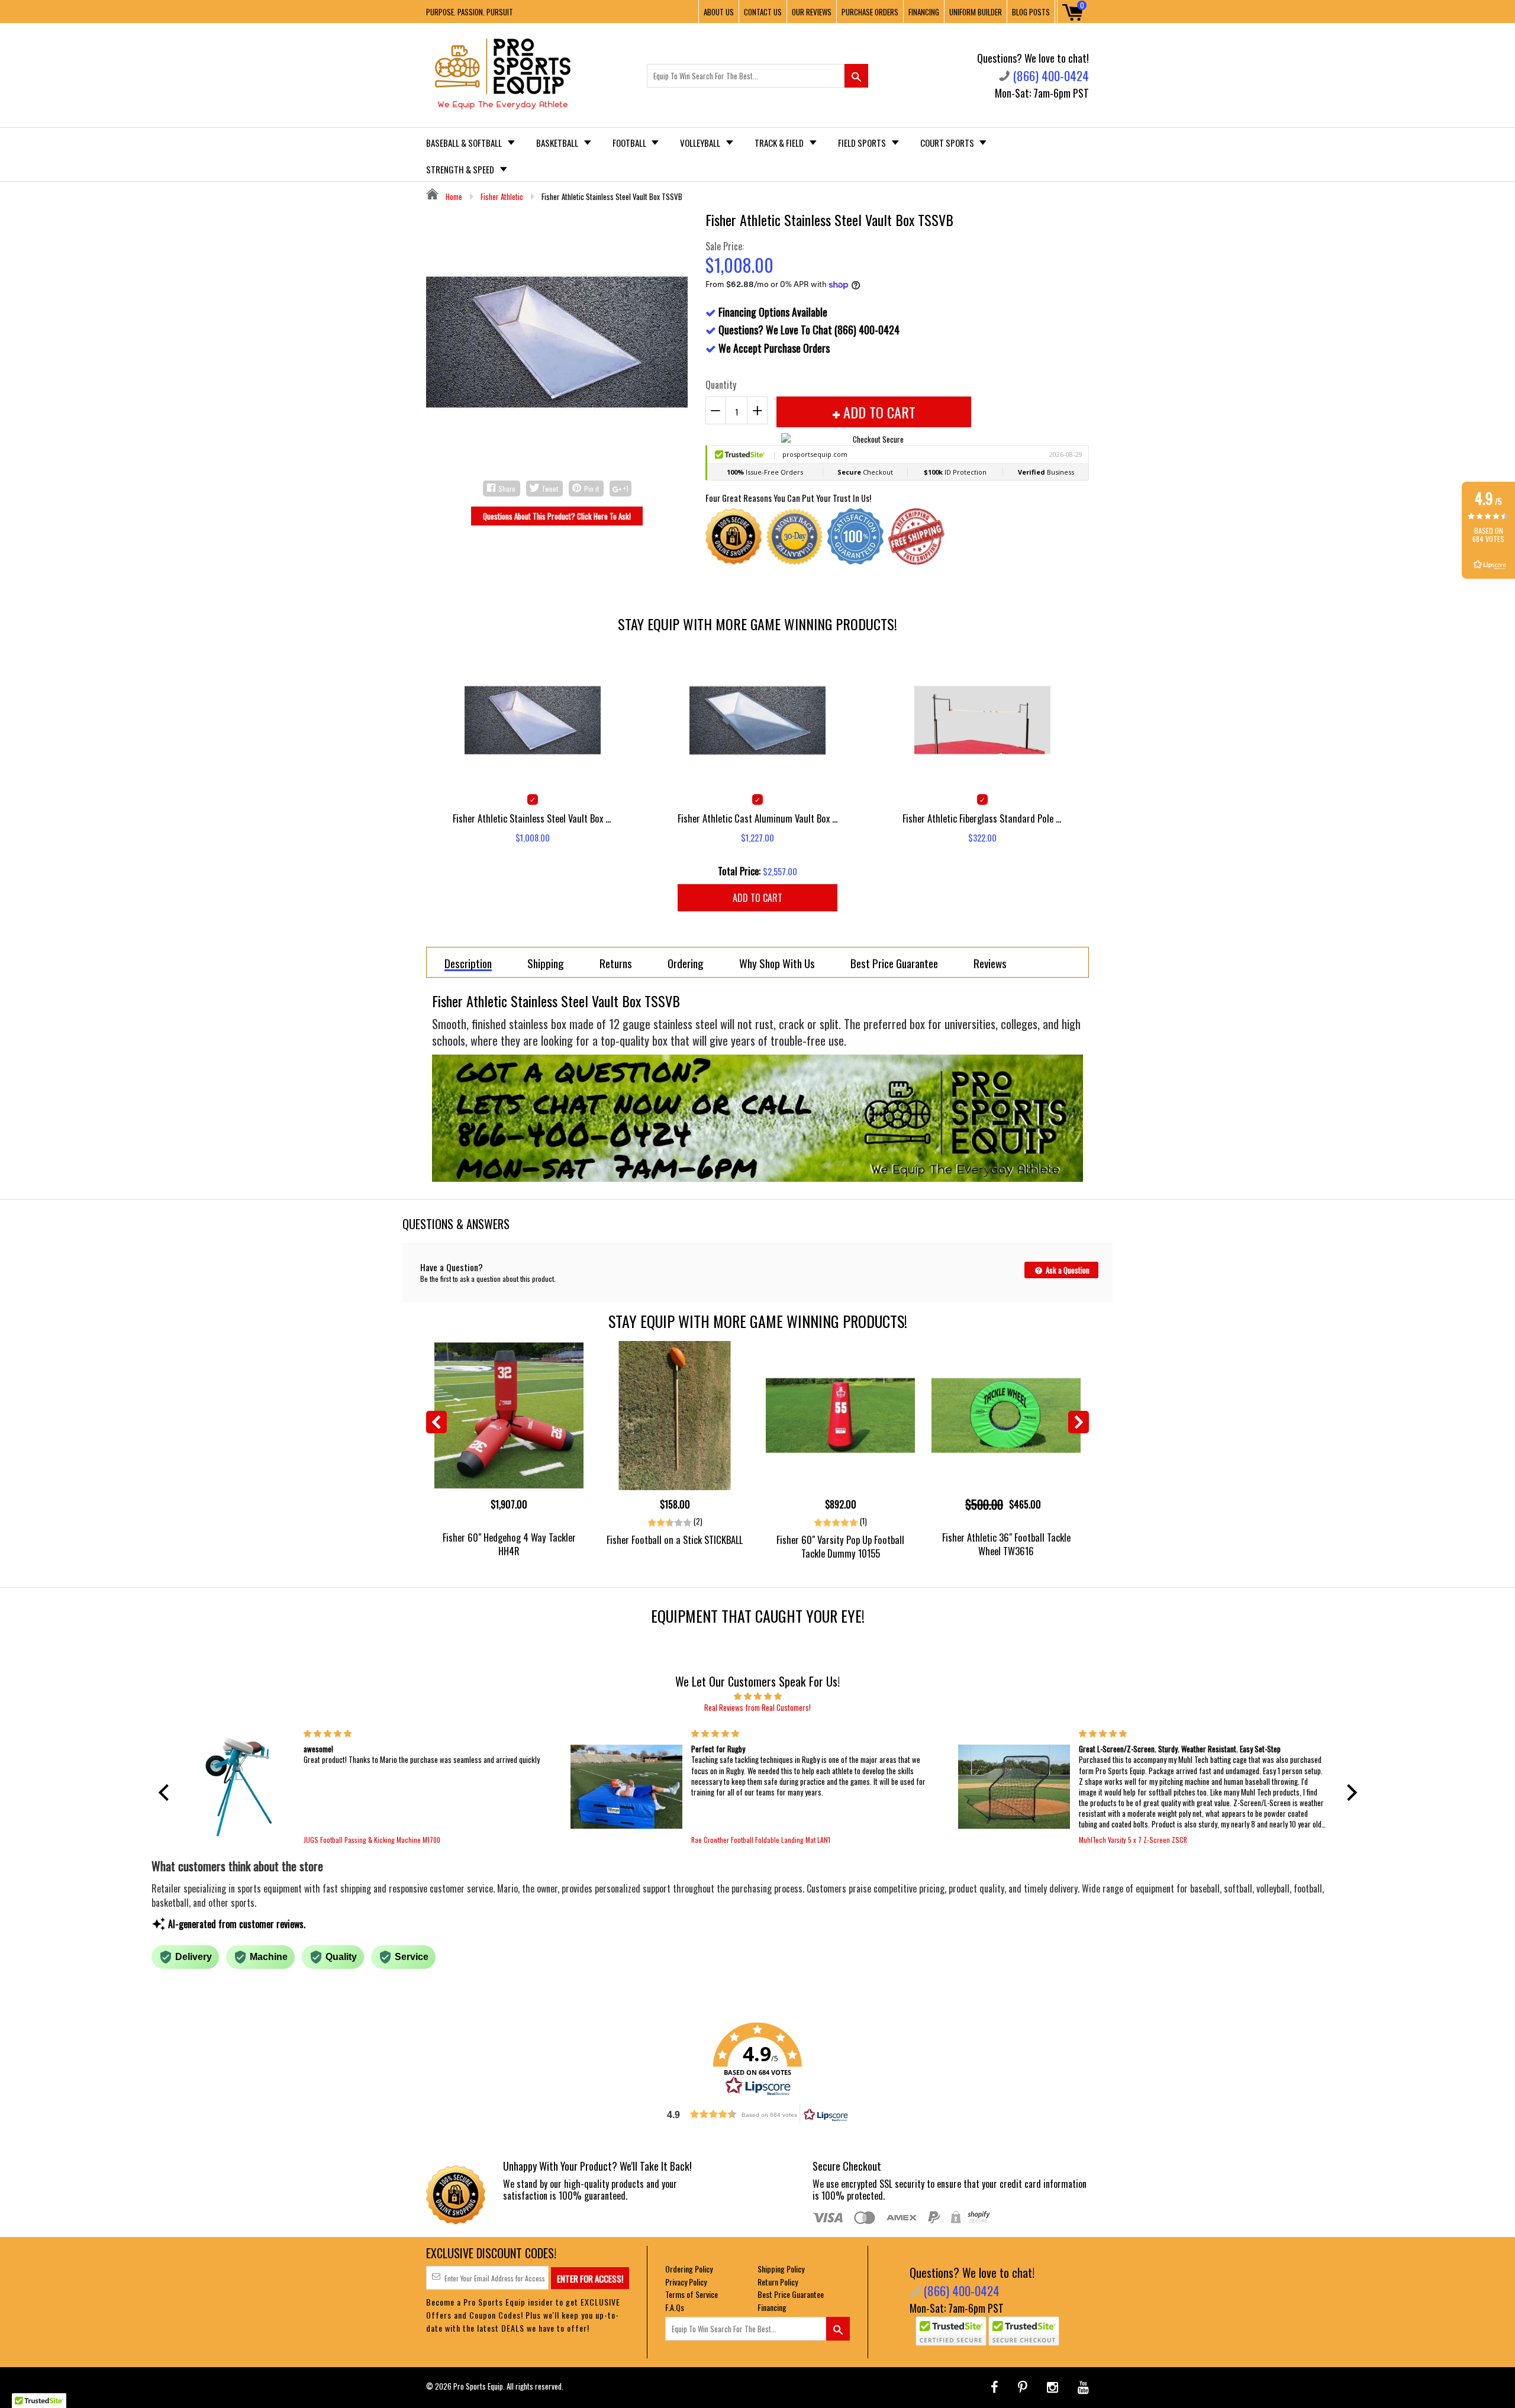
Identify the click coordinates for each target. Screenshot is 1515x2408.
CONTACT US (763, 12)
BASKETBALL (558, 143)
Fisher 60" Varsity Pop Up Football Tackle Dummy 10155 (840, 1546)
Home (453, 196)
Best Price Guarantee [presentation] (894, 963)
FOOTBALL (630, 143)
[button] (166, 1793)
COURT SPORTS (948, 143)
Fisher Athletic (502, 196)
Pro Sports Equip (478, 2386)
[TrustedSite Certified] (951, 2331)
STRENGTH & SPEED (461, 169)
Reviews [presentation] (990, 963)
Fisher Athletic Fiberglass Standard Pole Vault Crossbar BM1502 (982, 818)
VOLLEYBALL (701, 143)
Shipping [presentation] (546, 963)
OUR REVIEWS (812, 12)
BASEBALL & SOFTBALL (465, 143)
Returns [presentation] (616, 963)
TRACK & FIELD (780, 143)
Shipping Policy (781, 2269)
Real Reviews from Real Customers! (757, 1707)
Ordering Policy (689, 2269)
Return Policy (778, 2282)
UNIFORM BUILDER (976, 12)
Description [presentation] (468, 964)
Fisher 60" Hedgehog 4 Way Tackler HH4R (509, 1544)
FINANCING (924, 12)
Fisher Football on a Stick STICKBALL (675, 1540)
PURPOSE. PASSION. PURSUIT (470, 12)
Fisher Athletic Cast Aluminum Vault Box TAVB (757, 818)
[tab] (468, 962)
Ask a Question (1067, 1270)
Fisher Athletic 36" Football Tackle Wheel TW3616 (1006, 1544)
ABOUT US (719, 12)
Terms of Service (692, 2294)
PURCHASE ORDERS (870, 12)
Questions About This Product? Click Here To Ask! (557, 516)
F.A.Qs (675, 2307)
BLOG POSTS (1031, 12)
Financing (772, 2307)
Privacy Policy (686, 2282)
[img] (758, 1695)
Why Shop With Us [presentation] (777, 963)
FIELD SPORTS (863, 143)
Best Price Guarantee (791, 2294)
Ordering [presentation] (686, 963)
